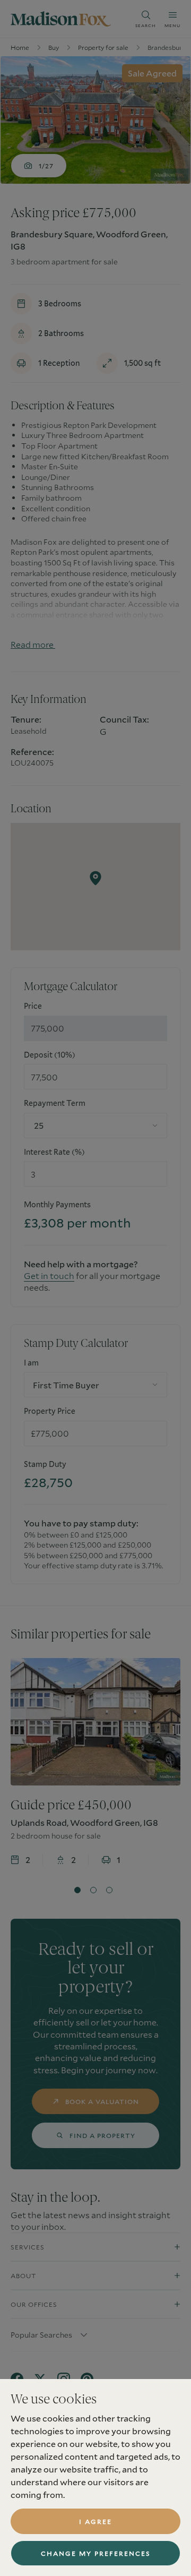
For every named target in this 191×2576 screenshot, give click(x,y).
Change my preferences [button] (96, 2553)
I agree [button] (95, 2521)
